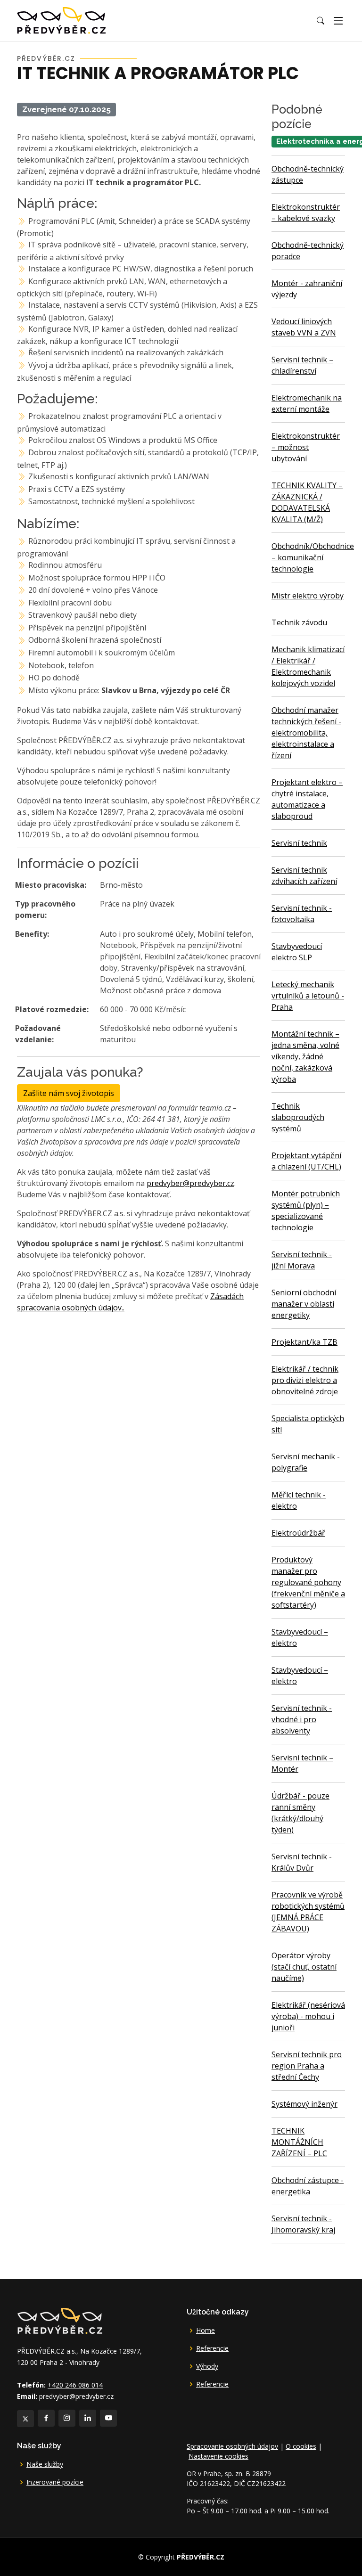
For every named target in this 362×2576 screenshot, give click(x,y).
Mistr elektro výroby (308, 596)
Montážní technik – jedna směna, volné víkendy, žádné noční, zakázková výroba (305, 1056)
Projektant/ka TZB (304, 1342)
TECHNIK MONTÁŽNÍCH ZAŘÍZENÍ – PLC (299, 2142)
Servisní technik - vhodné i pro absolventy (302, 1719)
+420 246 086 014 (75, 2385)
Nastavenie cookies (218, 2456)
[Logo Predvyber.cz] (59, 2320)
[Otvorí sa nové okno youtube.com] (108, 2418)
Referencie (212, 2348)
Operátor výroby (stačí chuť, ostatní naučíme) (304, 1967)
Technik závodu (299, 622)
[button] (321, 21)
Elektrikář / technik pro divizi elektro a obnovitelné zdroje (305, 1380)
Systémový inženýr (304, 2104)
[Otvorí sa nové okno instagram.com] (67, 2418)
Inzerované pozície (55, 2482)
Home (206, 2331)
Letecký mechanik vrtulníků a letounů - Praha (308, 996)
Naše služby (45, 2464)
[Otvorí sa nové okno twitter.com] (25, 2419)
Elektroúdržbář (298, 1533)
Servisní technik (299, 843)
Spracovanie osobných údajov (232, 2446)
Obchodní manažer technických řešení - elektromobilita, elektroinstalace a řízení (306, 733)
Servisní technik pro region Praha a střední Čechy (307, 2066)
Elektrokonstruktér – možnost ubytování (306, 447)
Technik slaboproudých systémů (298, 1117)
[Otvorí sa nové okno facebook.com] (46, 2418)
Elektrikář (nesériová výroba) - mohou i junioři (308, 2016)
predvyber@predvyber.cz (190, 1183)
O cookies (301, 2446)
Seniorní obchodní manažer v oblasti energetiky (304, 1304)
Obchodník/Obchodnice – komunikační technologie (313, 557)
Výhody (207, 2366)
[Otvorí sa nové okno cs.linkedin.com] (88, 2418)
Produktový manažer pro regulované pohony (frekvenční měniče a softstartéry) (308, 1582)
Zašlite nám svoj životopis (69, 1093)
